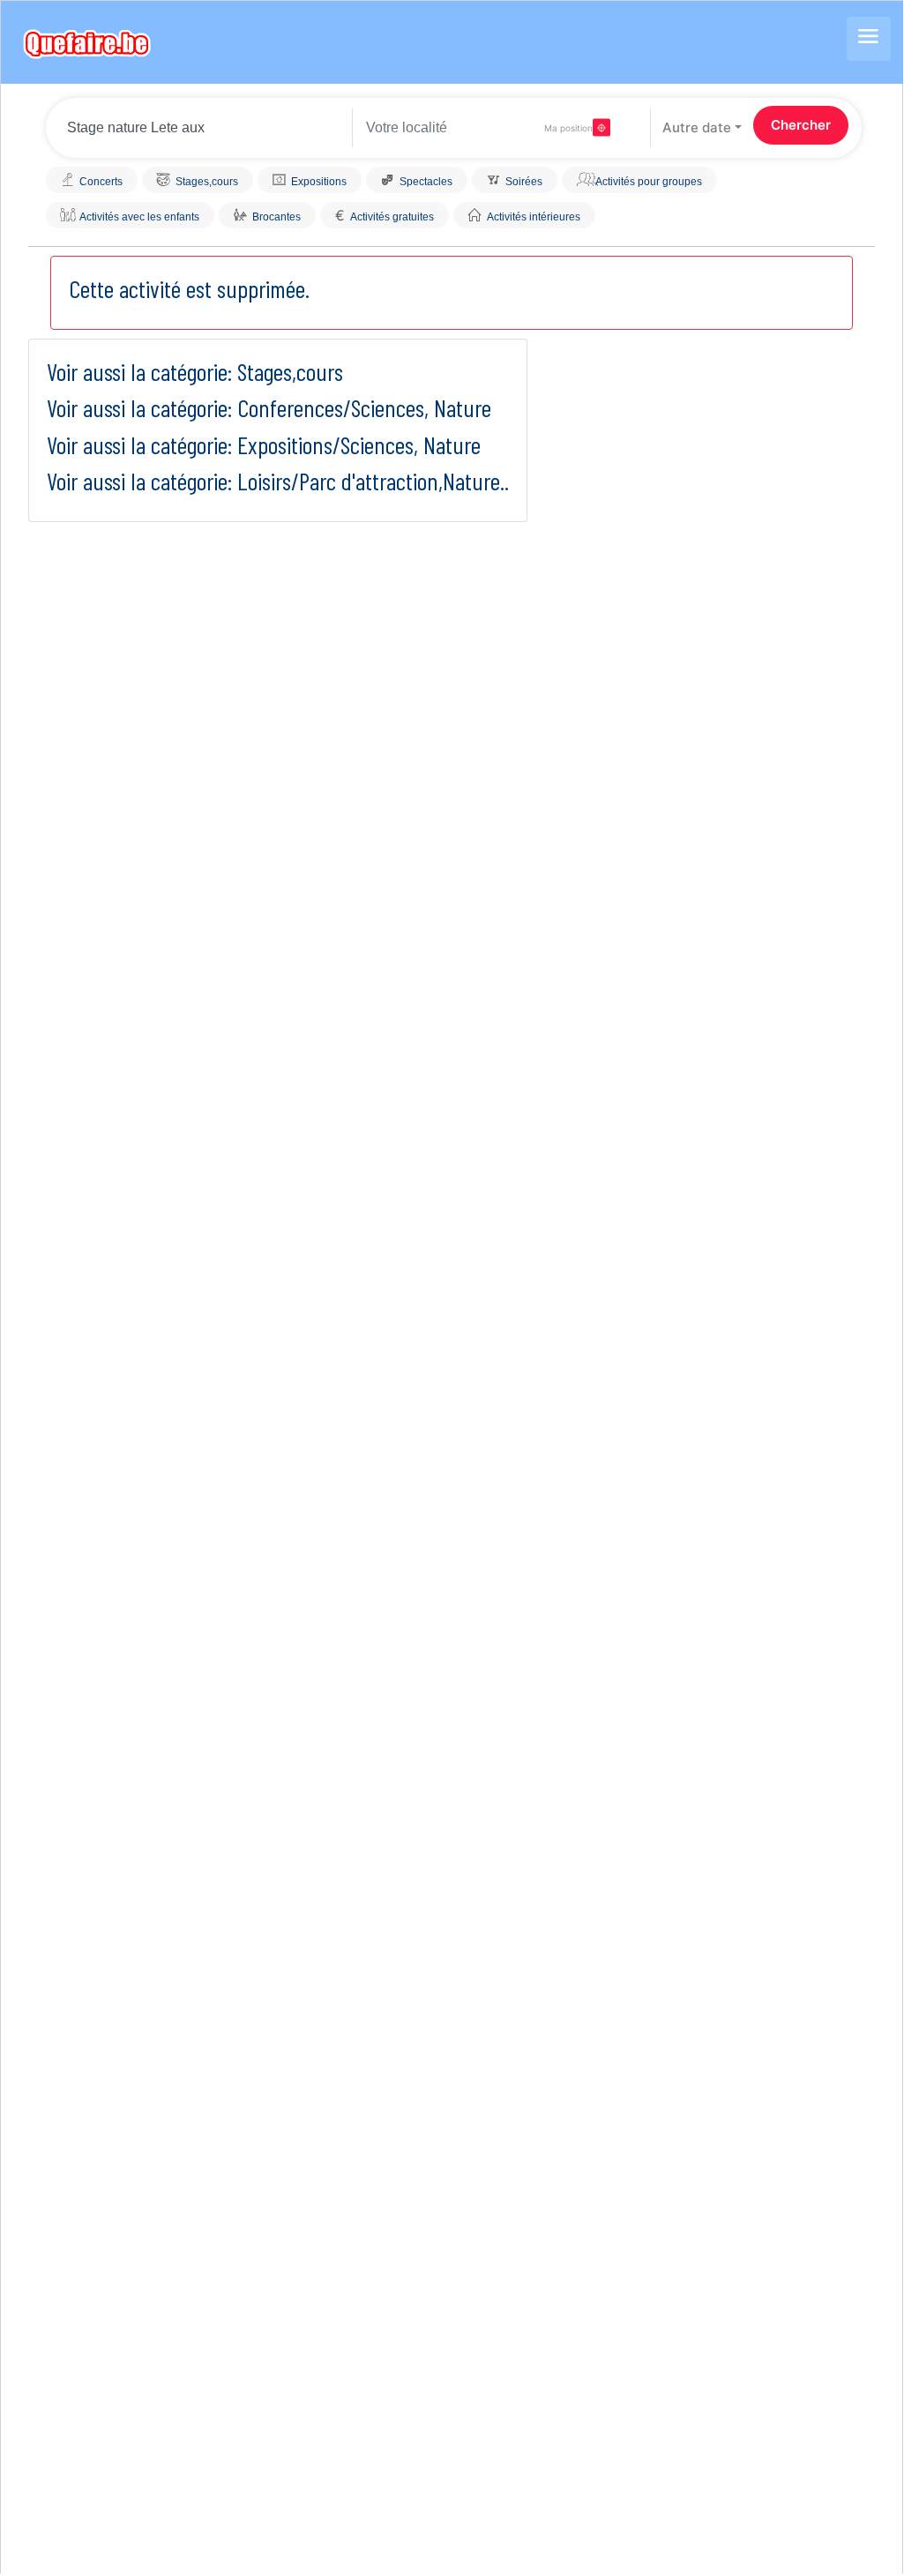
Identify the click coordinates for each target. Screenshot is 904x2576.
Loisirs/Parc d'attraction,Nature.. (373, 481)
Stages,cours (290, 371)
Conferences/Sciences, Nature (364, 407)
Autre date (697, 127)
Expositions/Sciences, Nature (359, 444)
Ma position (568, 128)
